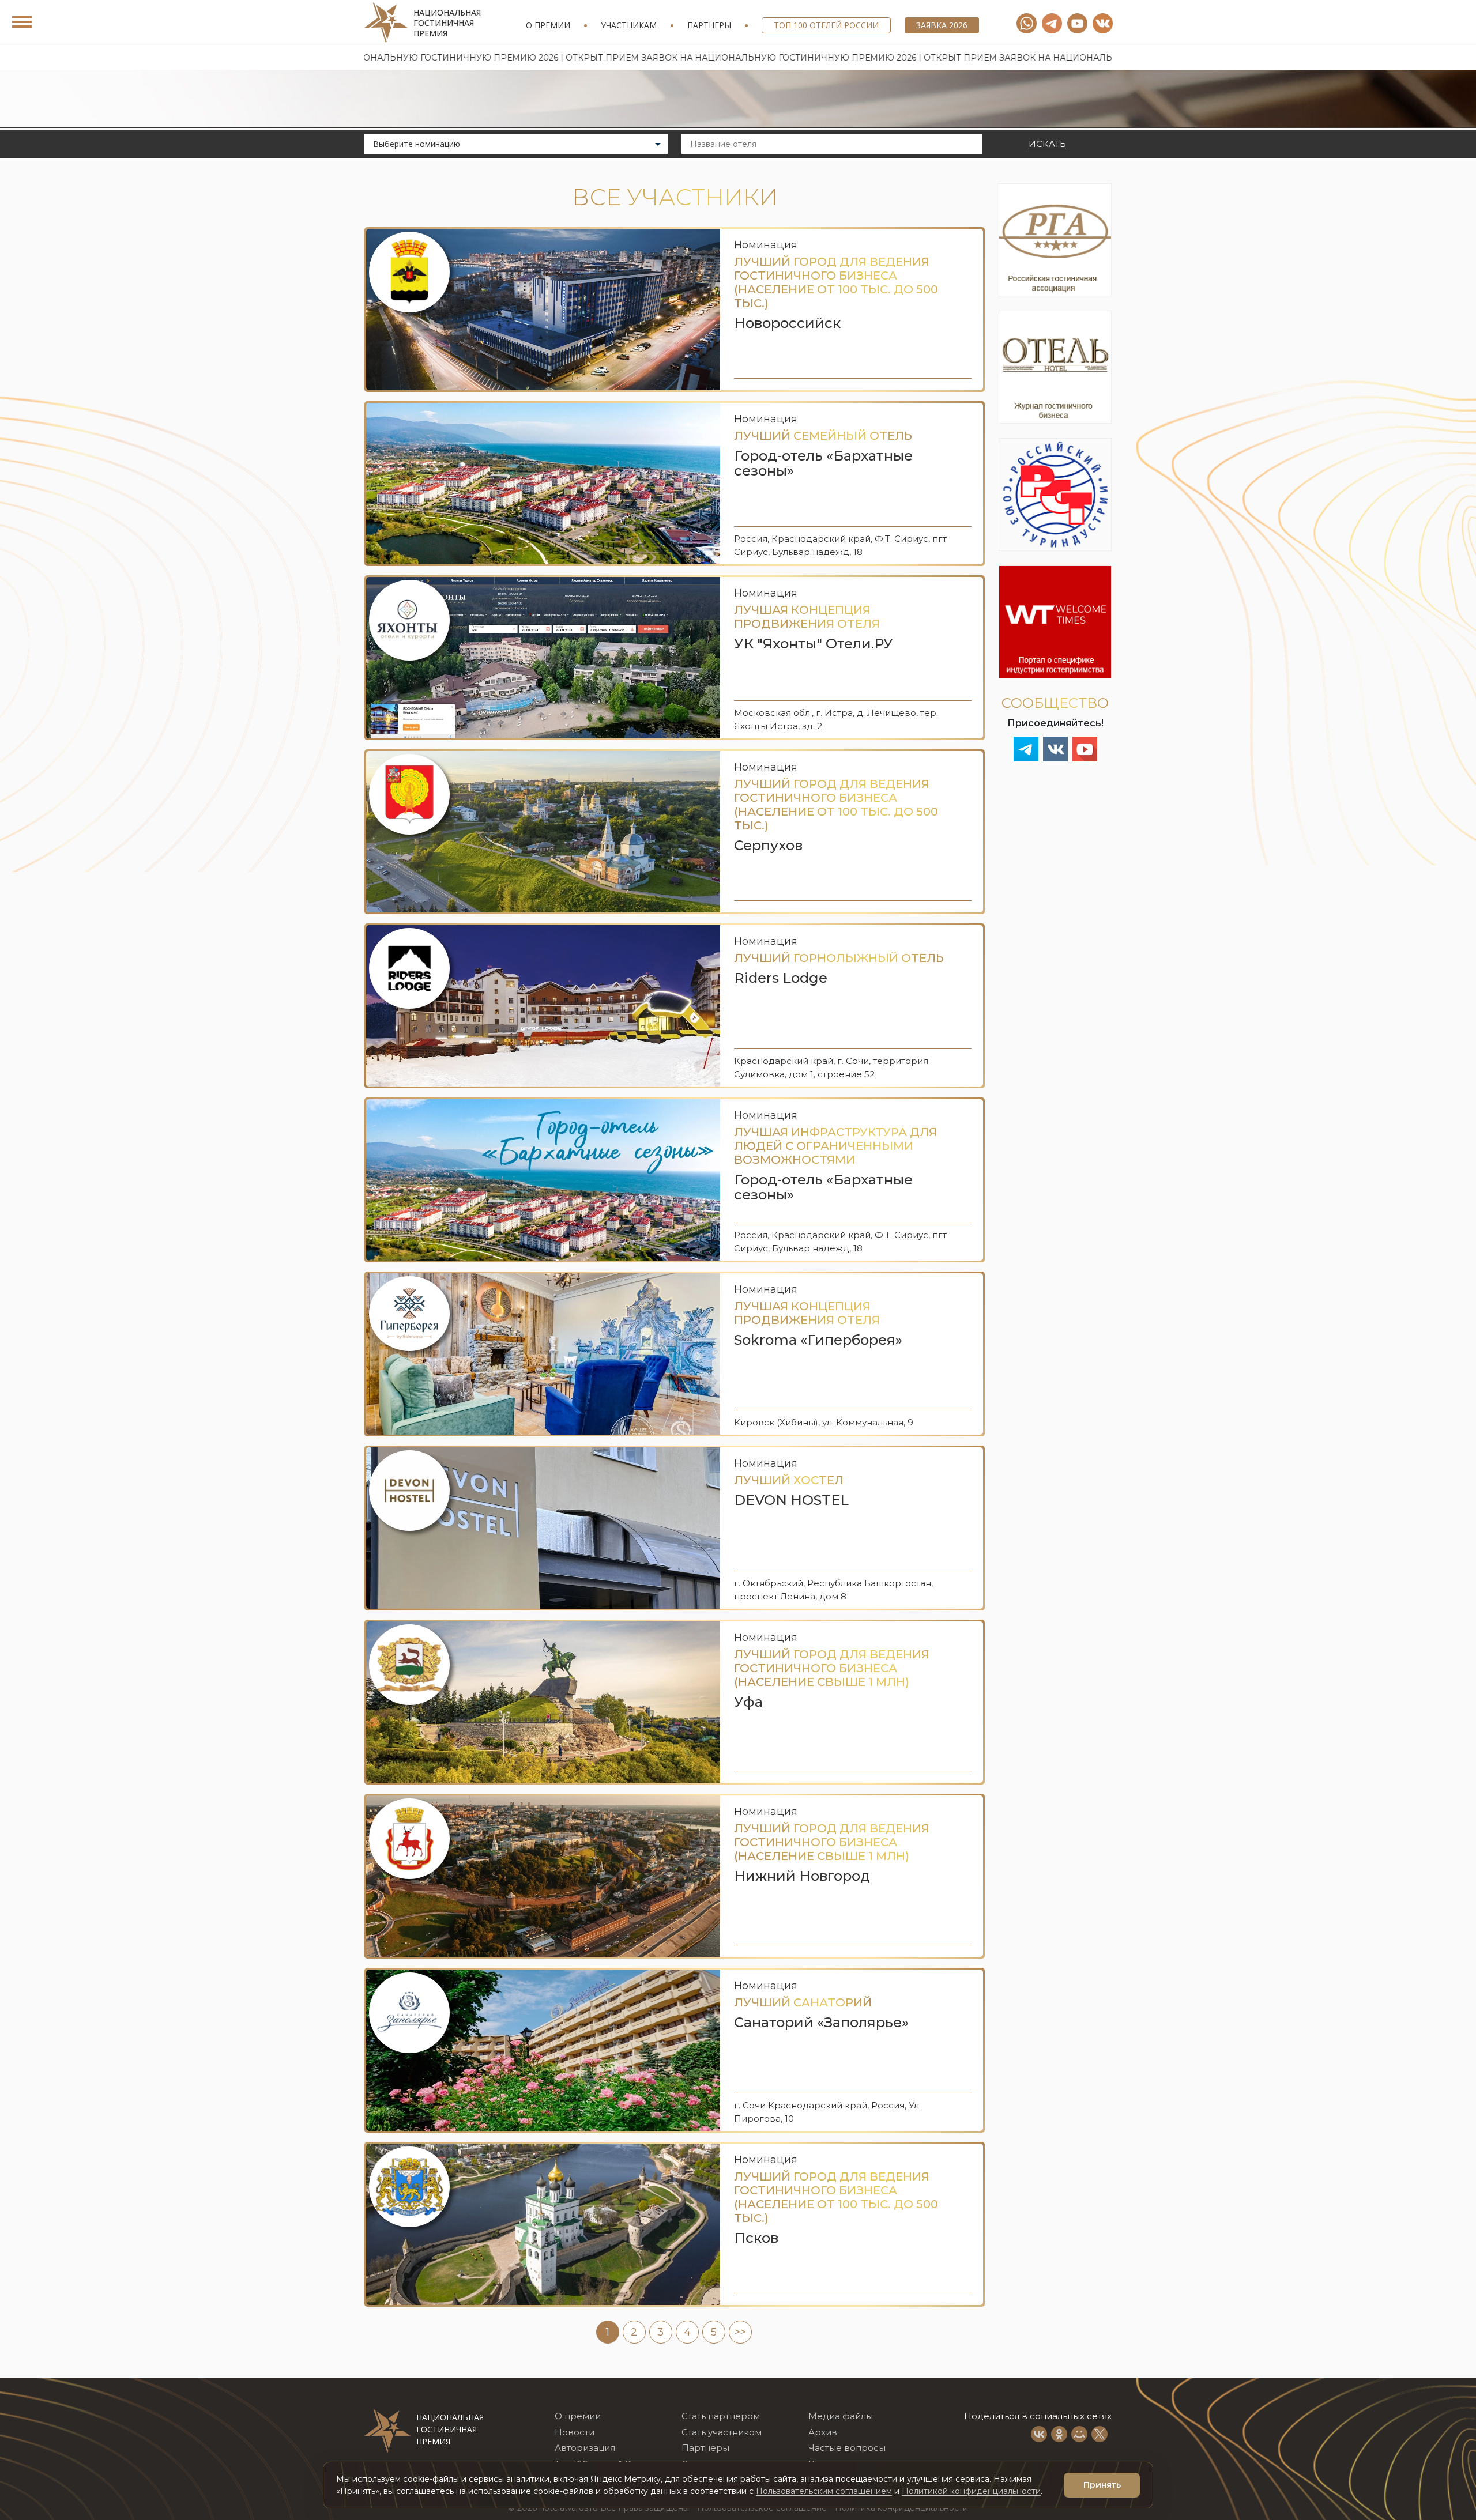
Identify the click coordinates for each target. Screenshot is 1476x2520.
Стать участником (722, 2432)
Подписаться (1301, 2446)
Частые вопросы (847, 2448)
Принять (1102, 2485)
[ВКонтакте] (1039, 2434)
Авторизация (585, 2448)
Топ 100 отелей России (826, 25)
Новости (575, 2432)
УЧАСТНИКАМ (629, 25)
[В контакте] (1103, 23)
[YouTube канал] (1077, 23)
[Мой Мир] (1079, 2434)
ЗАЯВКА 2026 (942, 25)
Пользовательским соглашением (824, 2491)
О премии (548, 25)
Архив (823, 2432)
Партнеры (709, 25)
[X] (1100, 2434)
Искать (1047, 144)
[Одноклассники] (1059, 2434)
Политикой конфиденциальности (971, 2491)
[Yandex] (1052, 23)
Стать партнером (721, 2416)
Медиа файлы (841, 2416)
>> (740, 2332)
